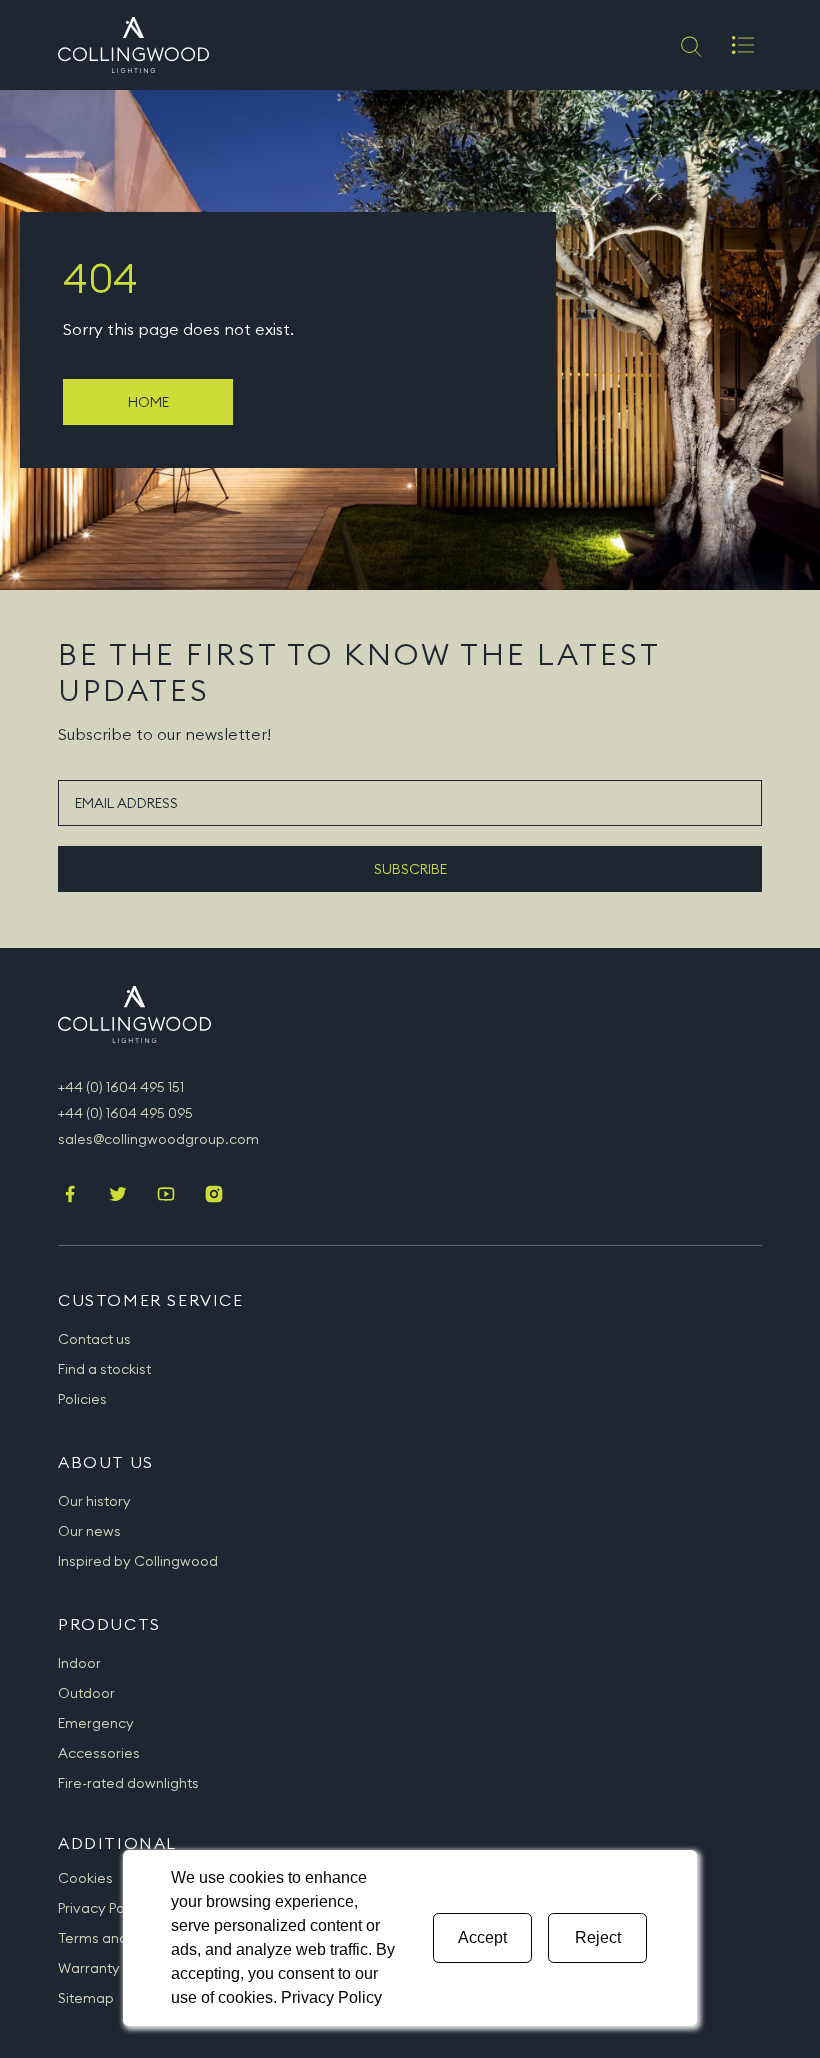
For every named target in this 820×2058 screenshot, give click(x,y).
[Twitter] (118, 1196)
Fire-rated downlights (128, 1783)
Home (148, 402)
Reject (598, 1937)
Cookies (85, 1878)
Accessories (99, 1753)
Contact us (94, 1339)
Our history (94, 1501)
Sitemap (86, 1998)
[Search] (689, 45)
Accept (482, 1937)
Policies (82, 1399)
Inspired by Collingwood (138, 1561)
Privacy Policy (102, 1908)
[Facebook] (70, 1196)
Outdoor (86, 1693)
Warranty (89, 1968)
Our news (89, 1531)
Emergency (96, 1723)
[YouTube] (166, 1196)
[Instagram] (214, 1196)
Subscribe (410, 869)
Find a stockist (104, 1369)
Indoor (79, 1663)
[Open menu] (743, 45)
